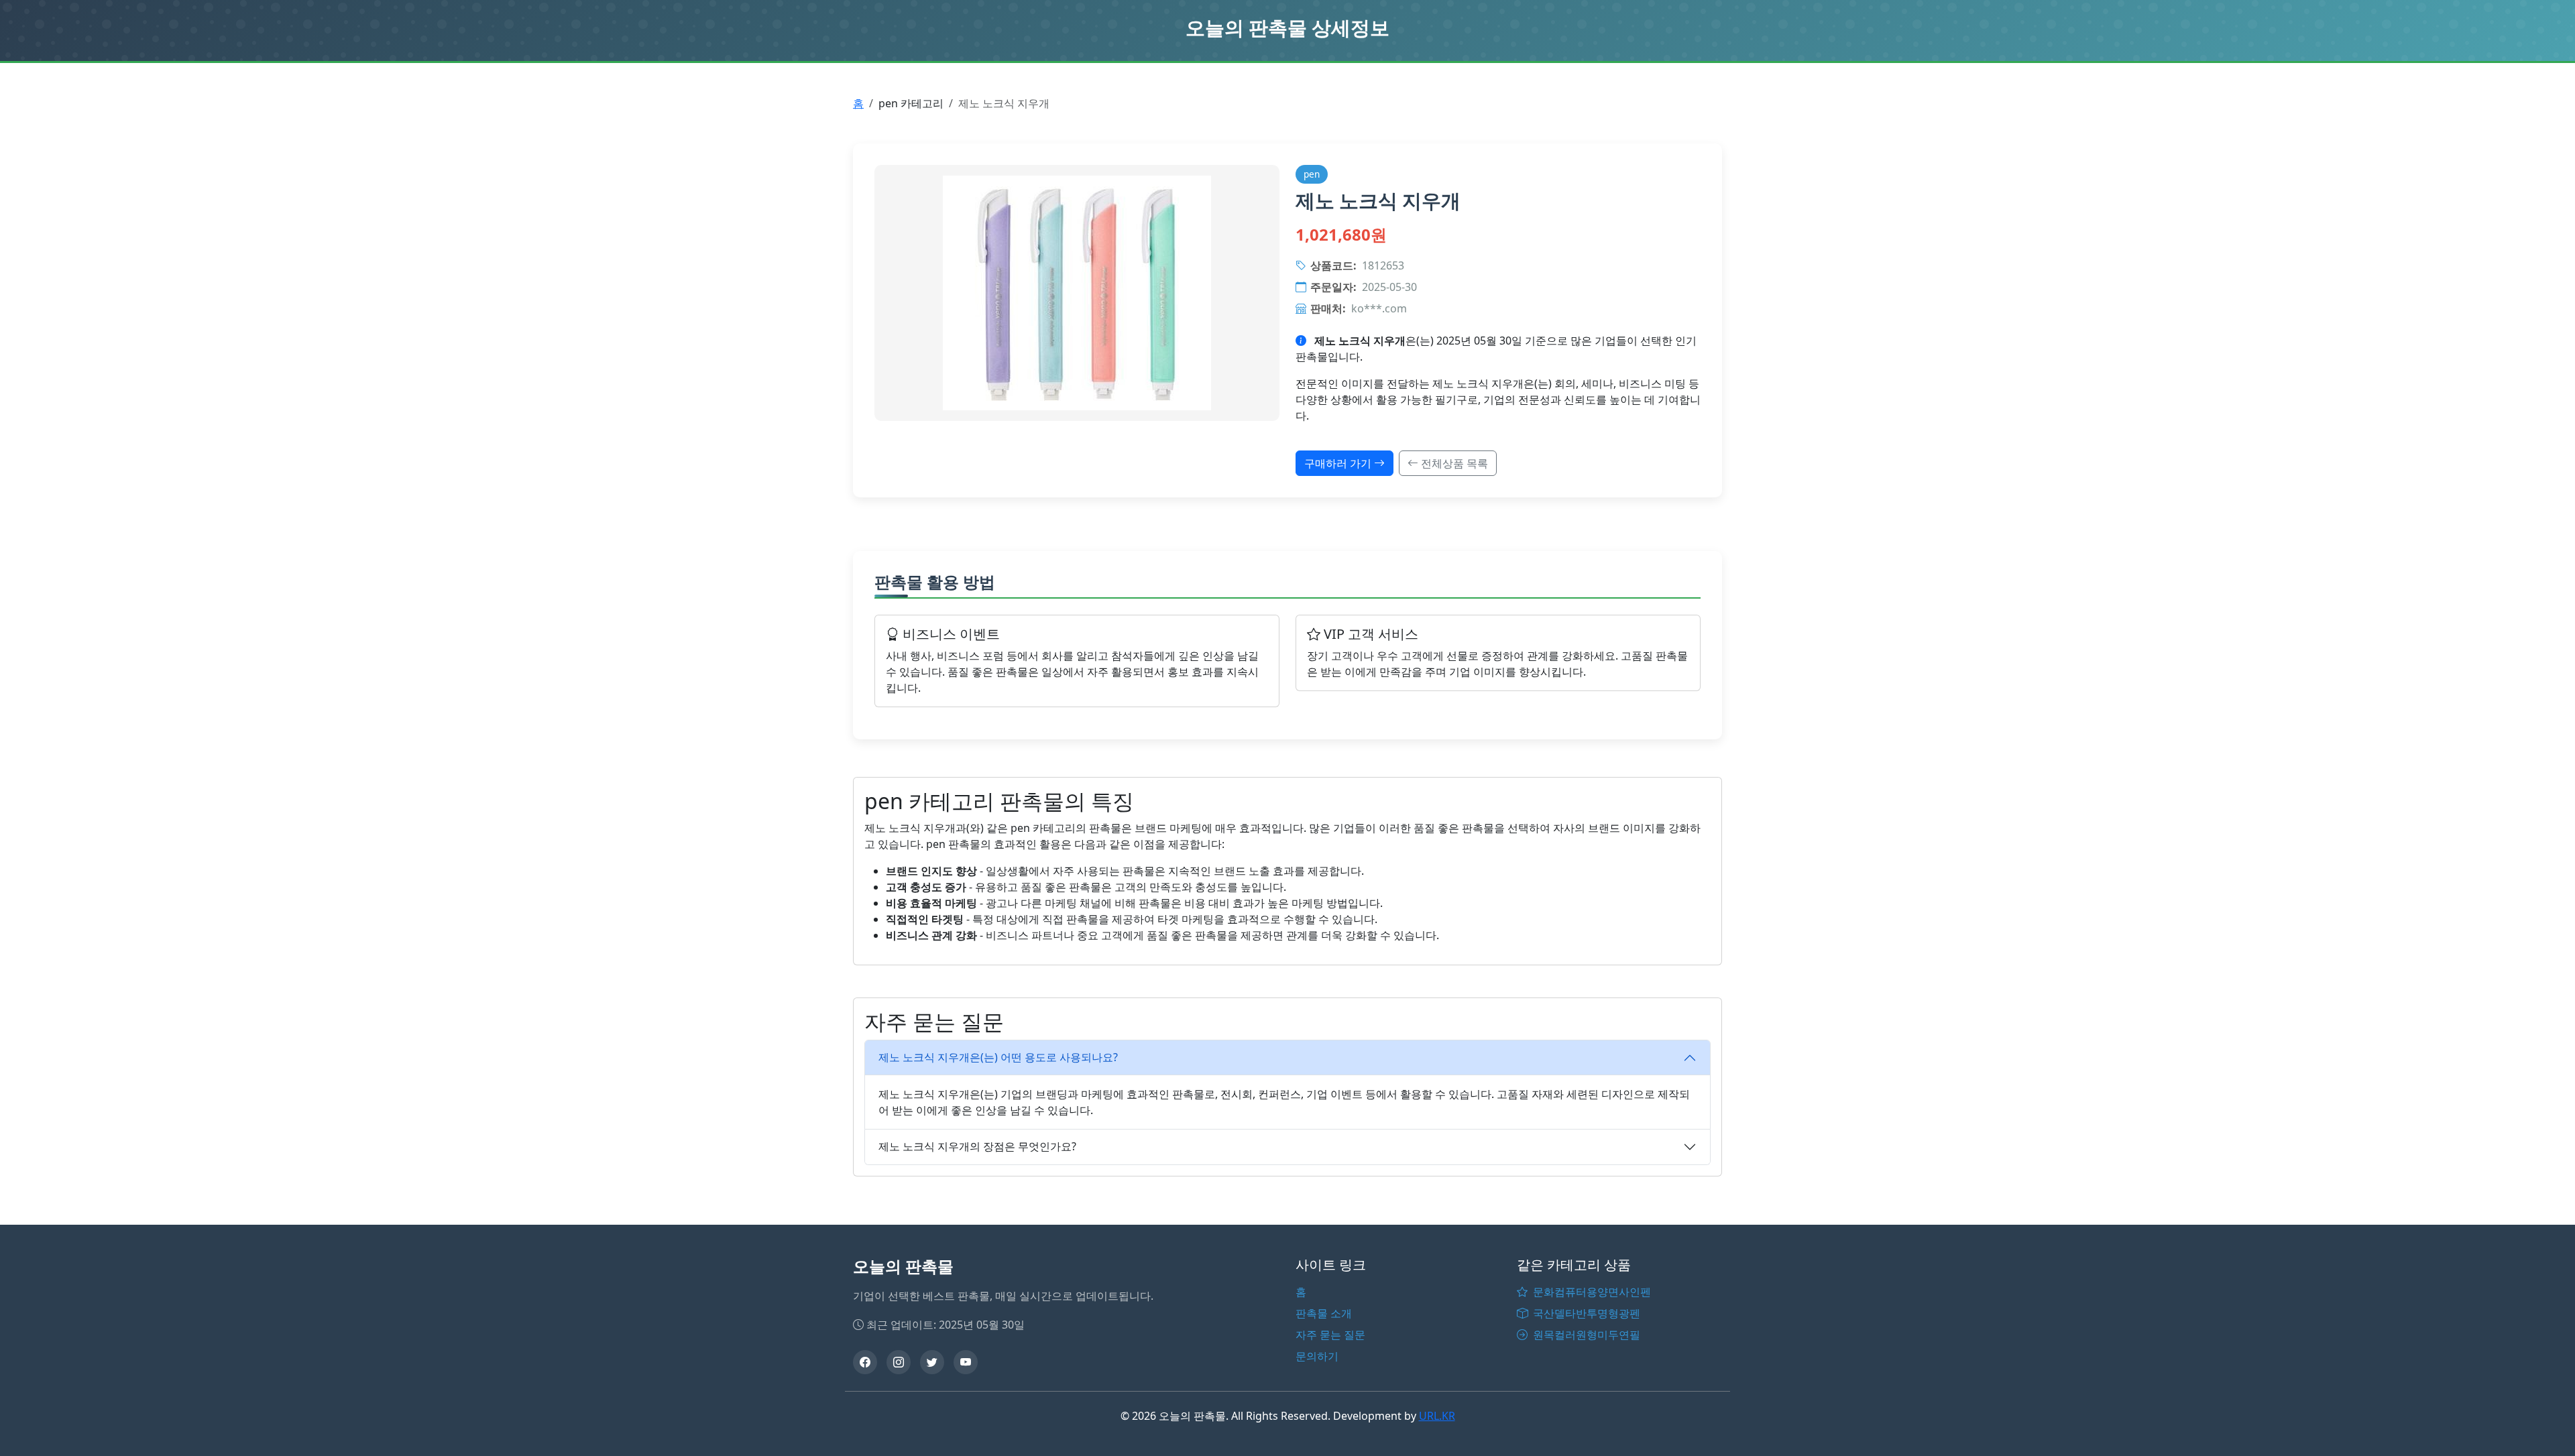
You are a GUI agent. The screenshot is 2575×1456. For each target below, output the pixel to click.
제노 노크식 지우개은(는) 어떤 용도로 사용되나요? (998, 1057)
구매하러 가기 (1339, 463)
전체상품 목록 (1453, 463)
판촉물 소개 (1324, 1313)
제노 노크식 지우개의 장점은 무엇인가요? (977, 1146)
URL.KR (1437, 1416)
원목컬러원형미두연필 (1585, 1335)
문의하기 (1317, 1356)
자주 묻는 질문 (1330, 1335)
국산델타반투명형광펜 (1585, 1313)
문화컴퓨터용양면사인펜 (1591, 1292)
